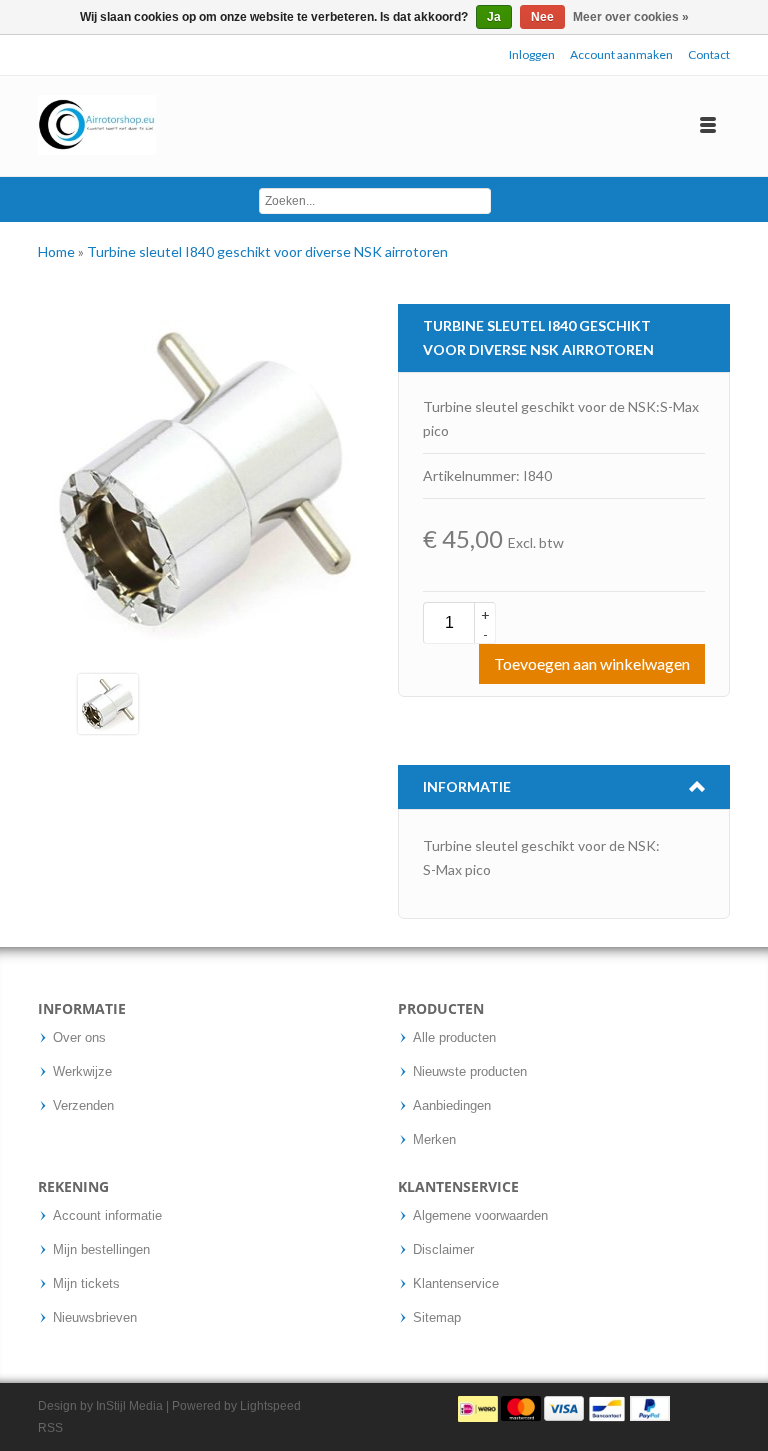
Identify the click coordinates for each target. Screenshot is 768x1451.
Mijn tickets (86, 1284)
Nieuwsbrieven (95, 1318)
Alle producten (454, 1038)
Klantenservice (456, 1284)
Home (58, 251)
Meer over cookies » (631, 17)
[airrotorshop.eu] (97, 125)
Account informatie (107, 1216)
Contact (709, 54)
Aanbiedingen (452, 1106)
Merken (434, 1140)
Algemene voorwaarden (480, 1216)
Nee (542, 17)
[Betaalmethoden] (564, 1408)
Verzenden (83, 1106)
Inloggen (532, 54)
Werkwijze (82, 1072)
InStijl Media (129, 1406)
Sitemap (437, 1318)
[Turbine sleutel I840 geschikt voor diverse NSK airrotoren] (108, 702)
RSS (50, 1428)
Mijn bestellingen (101, 1250)
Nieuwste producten (470, 1072)
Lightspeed (270, 1406)
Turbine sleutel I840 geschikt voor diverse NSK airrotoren (267, 251)
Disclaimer (443, 1250)
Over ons (79, 1038)
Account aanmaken (621, 54)
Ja (494, 17)
